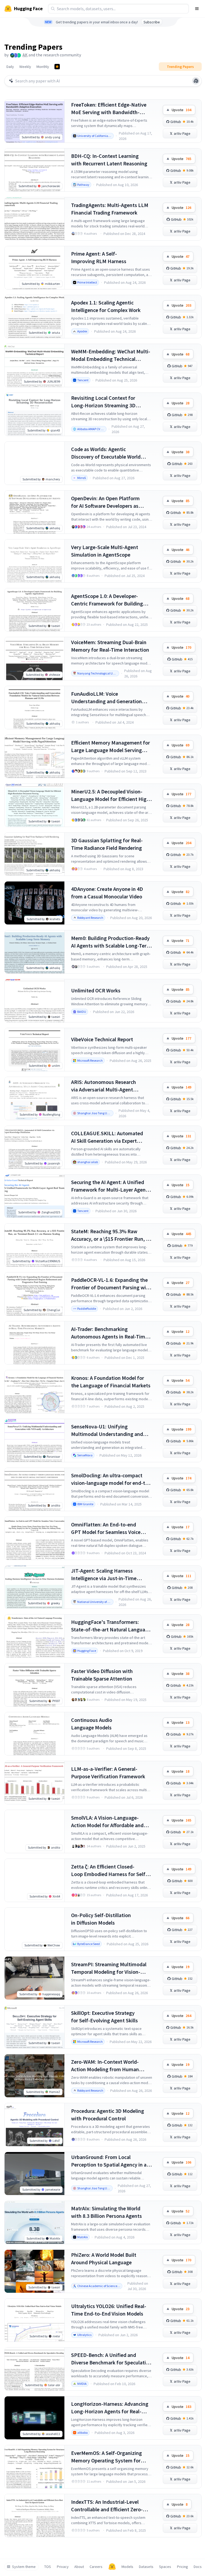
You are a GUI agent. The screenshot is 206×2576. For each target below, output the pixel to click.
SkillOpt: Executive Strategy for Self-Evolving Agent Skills (104, 2017)
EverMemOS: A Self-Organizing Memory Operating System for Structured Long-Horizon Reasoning (106, 2457)
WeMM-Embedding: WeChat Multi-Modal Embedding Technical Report (111, 355)
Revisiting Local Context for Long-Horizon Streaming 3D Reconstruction (103, 402)
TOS (48, 2567)
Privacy (63, 2567)
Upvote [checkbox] (181, 110)
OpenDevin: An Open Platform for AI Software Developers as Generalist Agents (105, 502)
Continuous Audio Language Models (92, 1724)
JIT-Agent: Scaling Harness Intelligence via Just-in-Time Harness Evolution (104, 1575)
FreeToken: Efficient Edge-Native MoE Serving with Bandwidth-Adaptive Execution (109, 109)
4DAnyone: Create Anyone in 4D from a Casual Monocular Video (107, 893)
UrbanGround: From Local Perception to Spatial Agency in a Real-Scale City (109, 2161)
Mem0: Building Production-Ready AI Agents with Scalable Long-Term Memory (111, 942)
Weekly (25, 67)
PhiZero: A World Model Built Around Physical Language (104, 2258)
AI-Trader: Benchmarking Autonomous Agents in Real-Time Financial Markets (109, 1333)
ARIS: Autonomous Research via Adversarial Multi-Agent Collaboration (104, 1086)
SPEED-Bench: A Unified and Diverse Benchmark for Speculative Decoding (111, 2359)
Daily (10, 67)
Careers (96, 2567)
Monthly (43, 67)
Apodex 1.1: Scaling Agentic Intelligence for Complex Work (106, 306)
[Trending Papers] (57, 67)
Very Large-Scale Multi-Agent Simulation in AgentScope (105, 551)
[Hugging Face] (112, 2567)
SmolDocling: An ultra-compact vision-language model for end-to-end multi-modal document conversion (111, 1479)
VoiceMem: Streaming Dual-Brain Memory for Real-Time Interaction (110, 646)
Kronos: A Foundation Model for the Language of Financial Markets (111, 1382)
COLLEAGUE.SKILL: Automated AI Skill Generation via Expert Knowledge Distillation (107, 1137)
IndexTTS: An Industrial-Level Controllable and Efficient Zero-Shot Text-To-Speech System (107, 2506)
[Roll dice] (196, 81)
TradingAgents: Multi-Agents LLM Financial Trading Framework (110, 209)
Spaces (165, 2567)
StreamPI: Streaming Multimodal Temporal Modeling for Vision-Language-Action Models (109, 1968)
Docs (198, 2567)
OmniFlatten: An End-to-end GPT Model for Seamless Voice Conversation (106, 1528)
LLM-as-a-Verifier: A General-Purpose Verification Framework (108, 1773)
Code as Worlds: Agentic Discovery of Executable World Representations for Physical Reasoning (106, 453)
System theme (24, 2567)
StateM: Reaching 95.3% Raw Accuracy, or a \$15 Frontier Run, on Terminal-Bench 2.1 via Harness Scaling (111, 1235)
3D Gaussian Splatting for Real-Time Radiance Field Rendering (107, 844)
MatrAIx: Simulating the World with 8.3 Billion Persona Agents (106, 2212)
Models (127, 2567)
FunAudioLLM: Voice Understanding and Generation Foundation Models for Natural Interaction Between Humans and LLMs (110, 698)
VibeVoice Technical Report (102, 1039)
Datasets (146, 2567)
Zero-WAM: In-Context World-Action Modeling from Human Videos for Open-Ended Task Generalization (105, 2066)
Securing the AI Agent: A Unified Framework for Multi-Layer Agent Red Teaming (109, 1186)
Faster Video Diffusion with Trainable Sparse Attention (102, 1675)
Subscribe (152, 22)
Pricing (183, 2567)
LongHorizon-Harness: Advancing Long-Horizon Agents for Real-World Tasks (110, 2408)
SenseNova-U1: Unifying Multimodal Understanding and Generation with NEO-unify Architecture (107, 1430)
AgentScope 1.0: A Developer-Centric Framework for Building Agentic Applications (107, 600)
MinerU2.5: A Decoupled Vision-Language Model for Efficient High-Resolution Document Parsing (111, 795)
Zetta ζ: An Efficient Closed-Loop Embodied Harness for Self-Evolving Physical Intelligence (109, 1871)
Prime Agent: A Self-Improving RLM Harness (99, 257)
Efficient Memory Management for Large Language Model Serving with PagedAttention (111, 747)
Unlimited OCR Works (96, 990)
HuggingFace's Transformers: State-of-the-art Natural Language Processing (111, 1626)
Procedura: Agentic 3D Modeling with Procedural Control (108, 2115)
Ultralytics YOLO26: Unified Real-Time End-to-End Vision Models (109, 2310)
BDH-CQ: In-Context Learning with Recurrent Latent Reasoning (109, 160)
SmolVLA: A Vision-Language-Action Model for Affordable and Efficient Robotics (107, 1822)
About (79, 2567)
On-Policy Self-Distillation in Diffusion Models (101, 1919)
